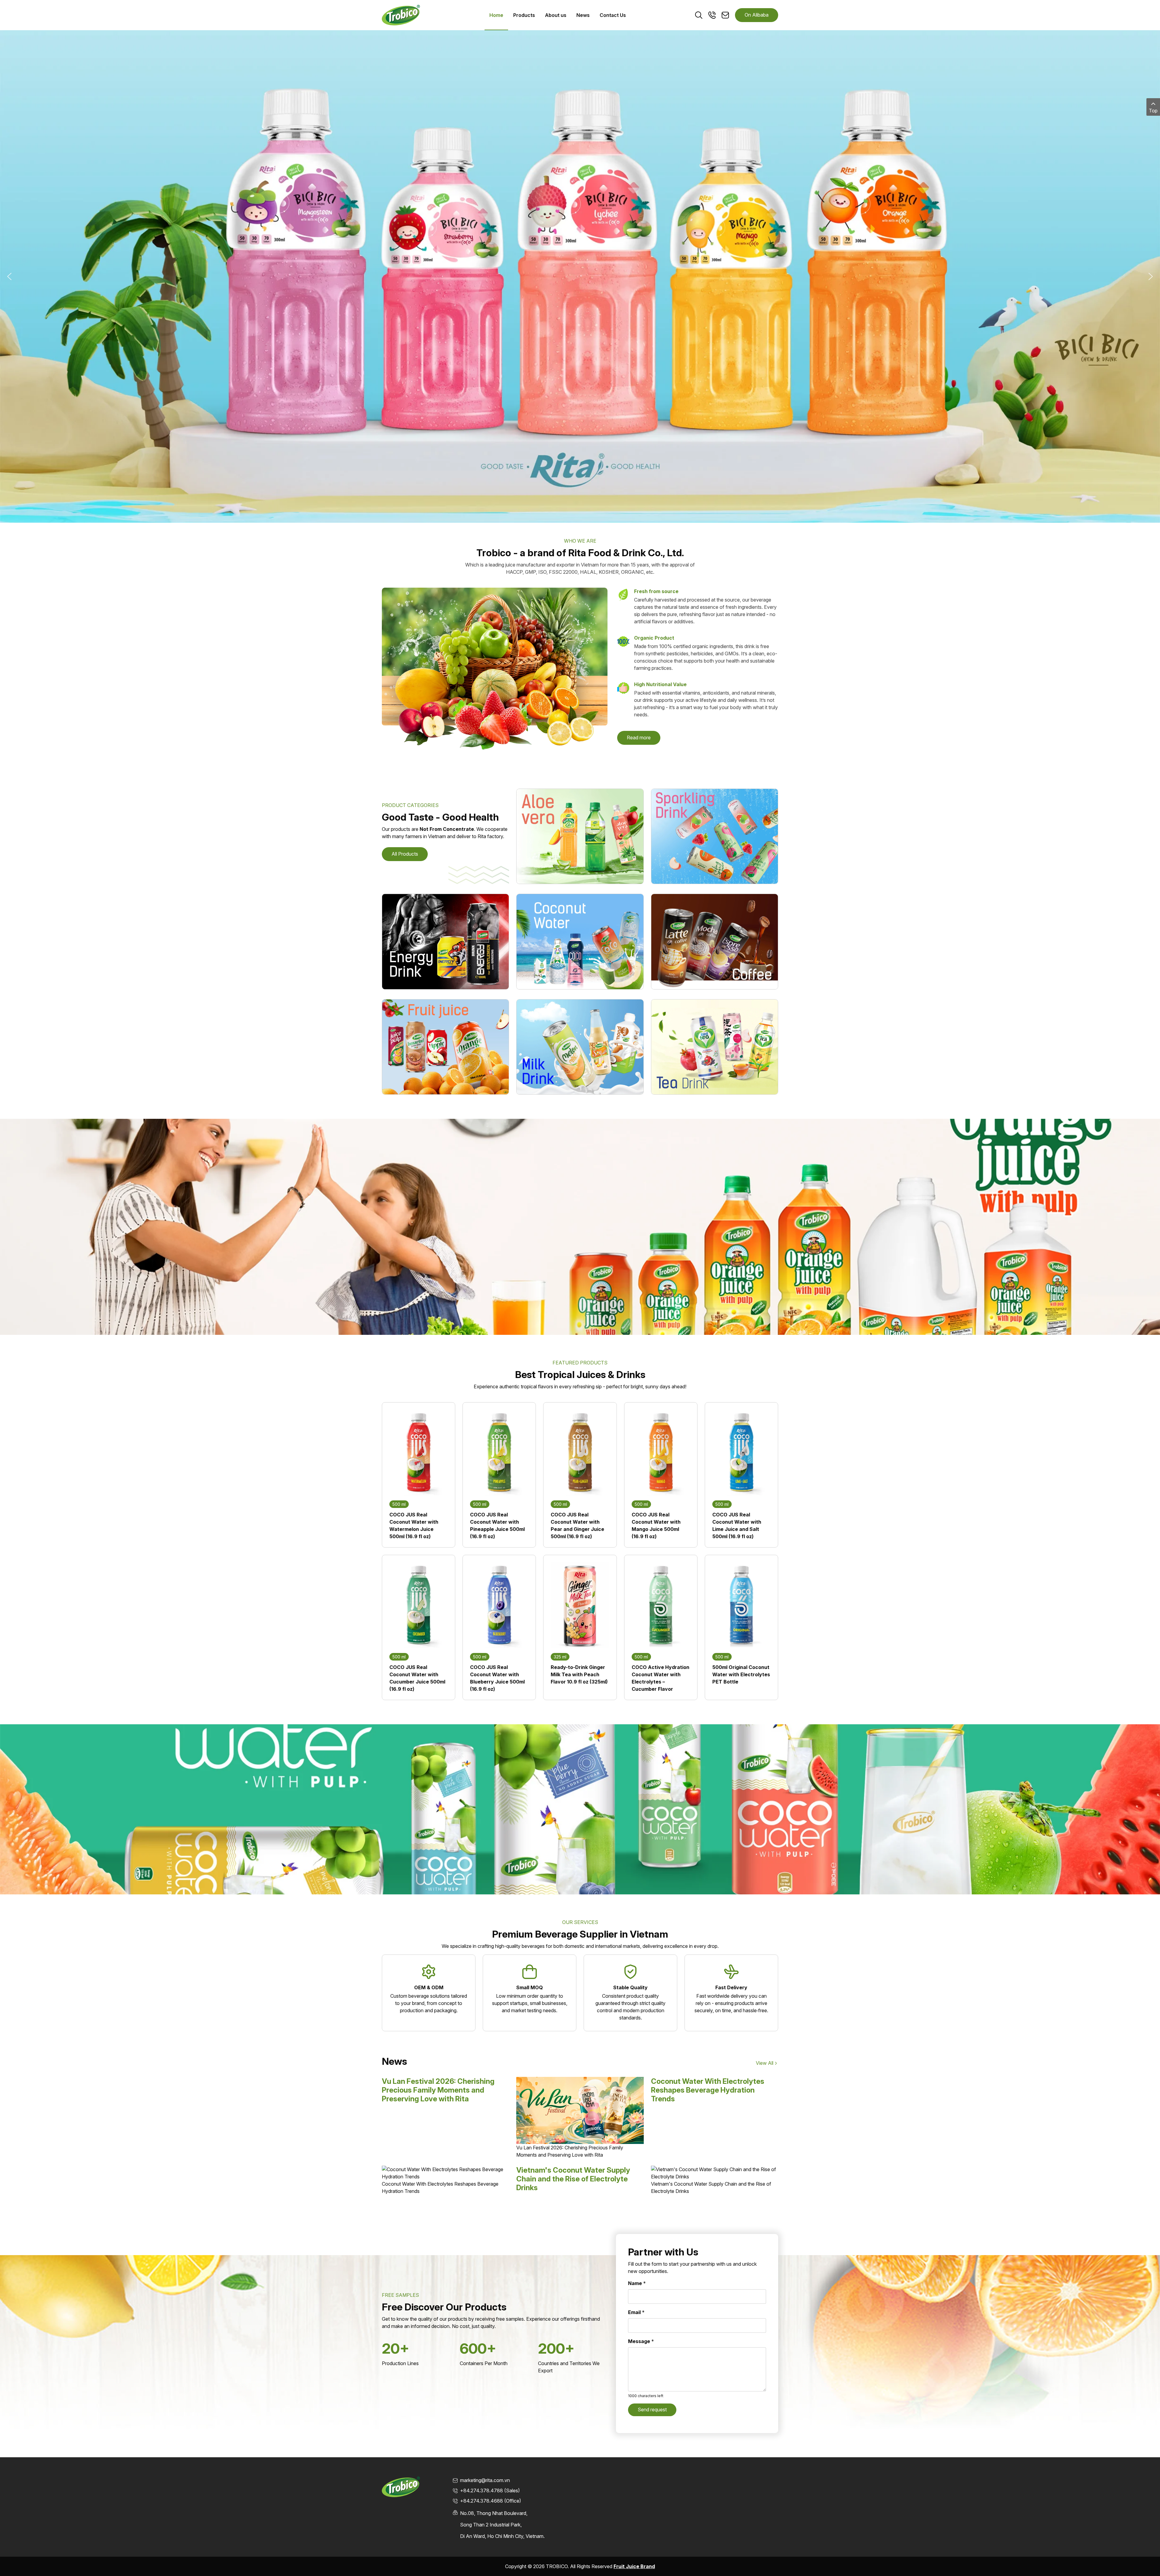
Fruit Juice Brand (634, 2566)
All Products (405, 854)
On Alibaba (757, 15)
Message (641, 2341)
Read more (639, 738)
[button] (9, 276)
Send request (652, 2410)
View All (765, 2063)
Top (1153, 111)
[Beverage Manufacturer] (401, 15)
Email (636, 2312)
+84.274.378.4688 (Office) (491, 2501)
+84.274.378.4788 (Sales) (490, 2490)
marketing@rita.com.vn (485, 2480)
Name (637, 2283)
